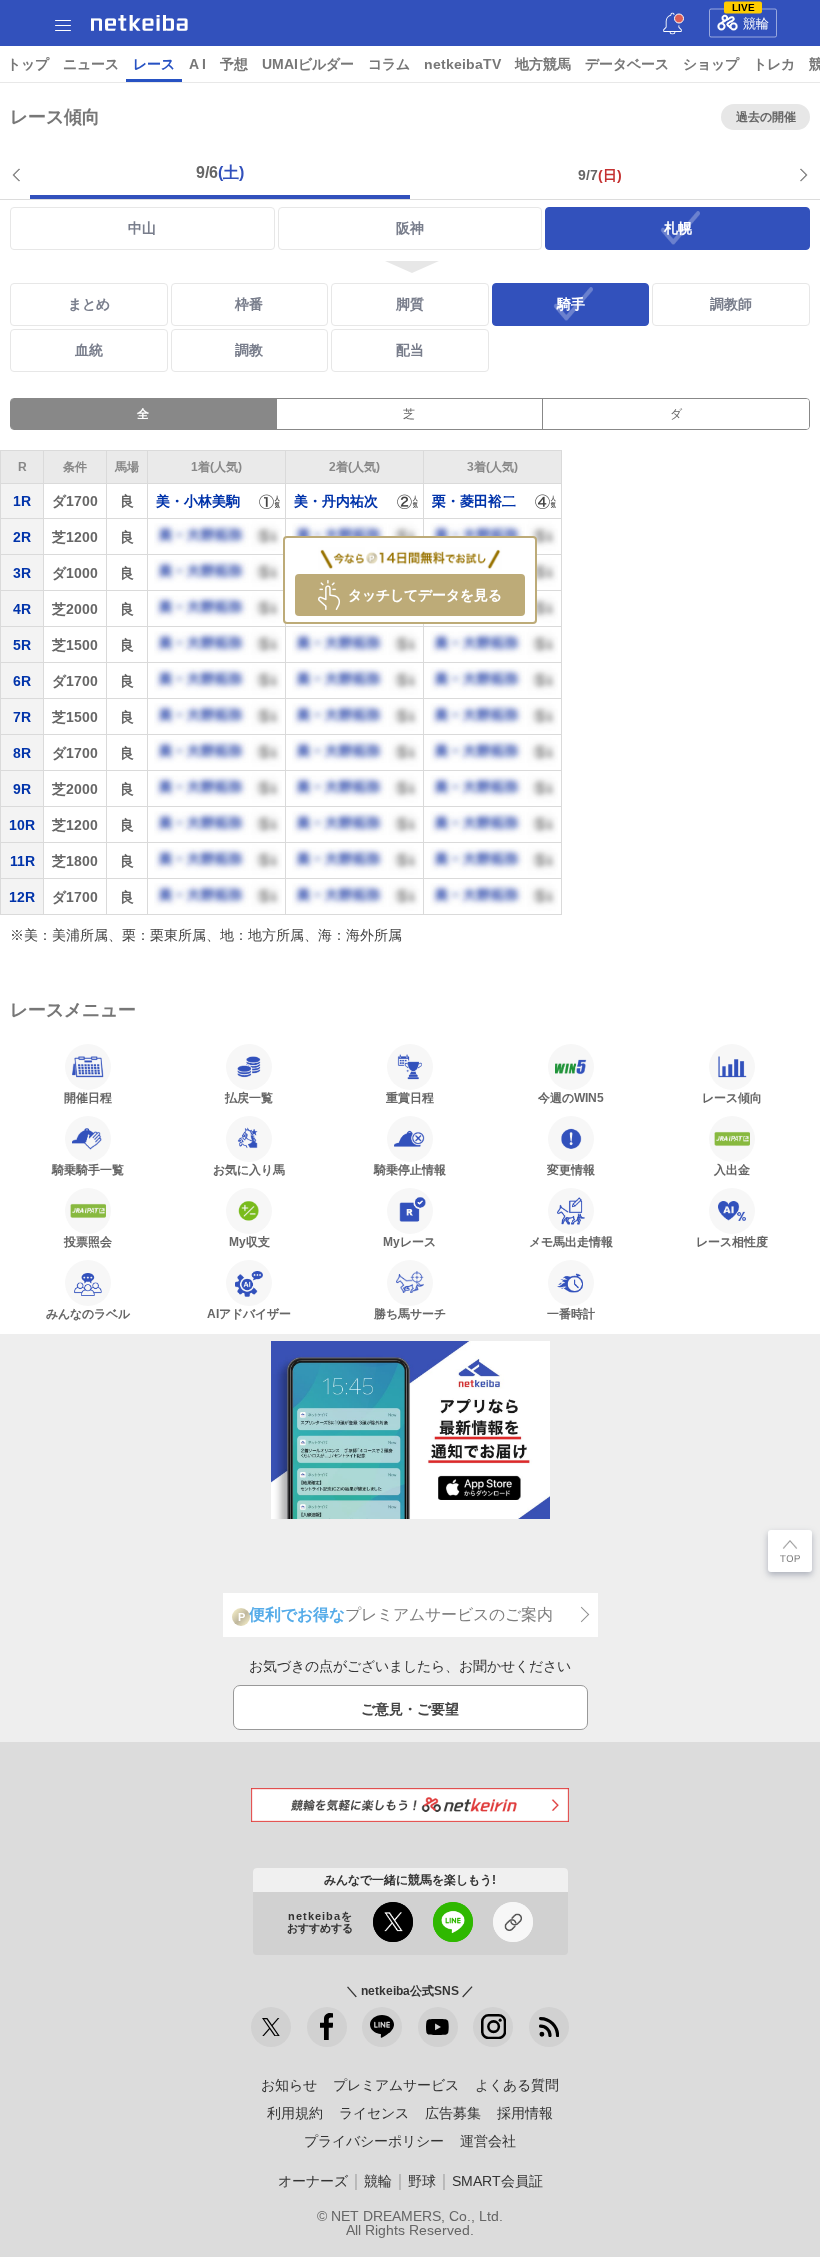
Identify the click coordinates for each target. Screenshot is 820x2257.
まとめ (89, 304)
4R (22, 609)
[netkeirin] (410, 1804)
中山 (142, 228)
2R (22, 537)
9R (22, 789)
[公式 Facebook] (327, 2027)
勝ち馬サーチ (410, 1313)
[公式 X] (271, 2027)
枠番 (249, 304)
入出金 (732, 1169)
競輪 (751, 20)
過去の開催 (766, 117)
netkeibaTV (462, 64)
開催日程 (88, 1097)
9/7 (600, 175)
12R (22, 897)
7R (22, 717)
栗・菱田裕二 (474, 501)
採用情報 (525, 2113)
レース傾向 (732, 1097)
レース (154, 64)
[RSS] (549, 2027)
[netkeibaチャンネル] (438, 2027)
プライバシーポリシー (374, 2141)
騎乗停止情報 (410, 1169)
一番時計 (571, 1313)
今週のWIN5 (571, 1097)
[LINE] (382, 2027)
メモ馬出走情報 (571, 1241)
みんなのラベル (88, 1313)
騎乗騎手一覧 (88, 1169)
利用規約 (295, 2113)
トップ (28, 64)
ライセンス (374, 2113)
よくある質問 (517, 2085)
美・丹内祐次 (336, 501)
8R (22, 753)
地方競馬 (543, 64)
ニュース (91, 64)
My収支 (249, 1241)
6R (22, 681)
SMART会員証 (497, 2181)
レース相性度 (732, 1241)
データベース (627, 64)
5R (22, 645)
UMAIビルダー (308, 64)
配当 (410, 350)
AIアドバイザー (249, 1313)
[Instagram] (493, 2027)
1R (22, 501)
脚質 (410, 304)
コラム (389, 64)
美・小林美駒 (198, 501)
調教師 (731, 304)
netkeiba (139, 23)
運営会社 (488, 2141)
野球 (422, 2181)
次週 (801, 175)
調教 (249, 350)
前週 (19, 175)
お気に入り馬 (249, 1169)
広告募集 (453, 2113)
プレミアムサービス (396, 2085)
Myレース (409, 1241)
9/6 (220, 172)
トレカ (774, 64)
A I (197, 64)
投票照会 (88, 1241)
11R (22, 861)
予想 (234, 64)
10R (22, 825)
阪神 (410, 228)
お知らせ (289, 2085)
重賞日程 (410, 1097)
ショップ (711, 64)
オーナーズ (313, 2181)
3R (22, 573)
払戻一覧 (249, 1097)
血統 (89, 350)
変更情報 (571, 1169)
